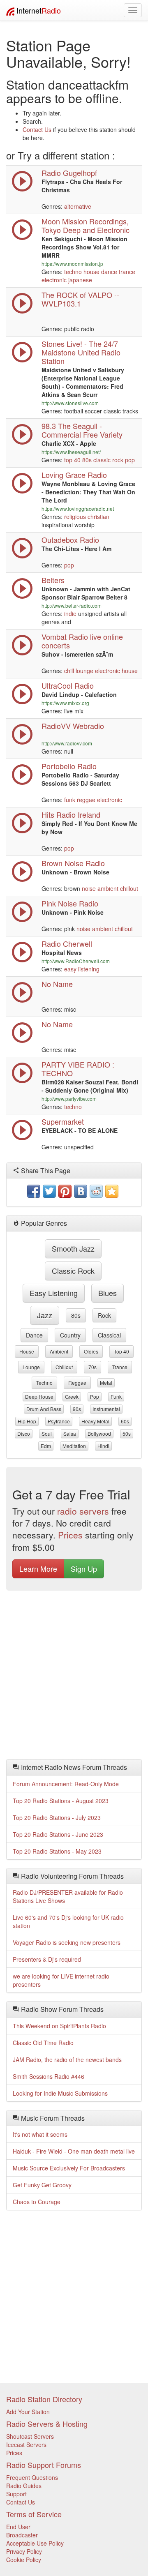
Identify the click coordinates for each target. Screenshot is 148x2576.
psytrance (59, 1421)
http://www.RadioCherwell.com (76, 961)
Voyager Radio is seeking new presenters (67, 1942)
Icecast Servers (26, 2445)
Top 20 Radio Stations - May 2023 (57, 1851)
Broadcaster (22, 2535)
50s (127, 1433)
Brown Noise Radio (73, 863)
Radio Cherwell (67, 943)
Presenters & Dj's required (47, 1959)
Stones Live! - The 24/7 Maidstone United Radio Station (81, 352)
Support (16, 2494)
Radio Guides (24, 2486)
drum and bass (44, 1409)
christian (98, 517)
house (91, 272)
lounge (84, 671)
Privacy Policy (24, 2551)
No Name (57, 984)
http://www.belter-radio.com (72, 605)
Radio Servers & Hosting (47, 2424)
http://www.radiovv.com (67, 743)
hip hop (27, 1421)
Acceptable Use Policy (35, 2543)
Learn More (38, 1568)
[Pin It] (65, 1191)
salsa (70, 1433)
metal (106, 1383)
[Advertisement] (74, 1677)
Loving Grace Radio (74, 475)
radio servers (83, 1511)
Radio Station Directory (44, 2399)
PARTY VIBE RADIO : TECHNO (78, 1069)
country (70, 1335)
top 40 (72, 460)
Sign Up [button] (84, 1568)
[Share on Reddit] (96, 1191)
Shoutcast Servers (30, 2436)
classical (109, 1335)
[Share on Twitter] (49, 1191)
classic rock (108, 460)
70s (92, 1367)
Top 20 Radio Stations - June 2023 (58, 1834)
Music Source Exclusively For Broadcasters (69, 2168)
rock (104, 1315)
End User (18, 2527)
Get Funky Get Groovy (42, 2185)
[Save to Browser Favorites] (112, 1191)
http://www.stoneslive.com (70, 403)
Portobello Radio (69, 766)
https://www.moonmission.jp (72, 264)
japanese (80, 280)
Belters (53, 580)
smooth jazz (73, 1248)
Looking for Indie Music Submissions (60, 2093)
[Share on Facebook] (34, 1191)
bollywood (99, 1433)
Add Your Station (28, 2412)
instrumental (106, 1409)
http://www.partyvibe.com (69, 1099)
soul (47, 1433)
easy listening (82, 969)
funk (70, 800)
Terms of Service (34, 2514)
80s (87, 460)
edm (46, 1446)
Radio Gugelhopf (69, 173)
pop (130, 460)
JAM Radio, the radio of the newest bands (67, 2059)
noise (89, 888)
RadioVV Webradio (73, 726)
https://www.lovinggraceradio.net (78, 509)
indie (70, 613)
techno (73, 272)
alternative (78, 206)
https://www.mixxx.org (65, 703)
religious (75, 517)
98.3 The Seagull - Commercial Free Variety (82, 430)
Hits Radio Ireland (71, 814)
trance (127, 272)
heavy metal (95, 1421)
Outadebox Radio (70, 540)
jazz (45, 1315)
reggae (86, 800)
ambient (108, 888)
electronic (54, 280)
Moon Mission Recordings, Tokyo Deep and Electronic (86, 225)
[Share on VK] (81, 1191)
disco (24, 1433)
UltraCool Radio (68, 685)
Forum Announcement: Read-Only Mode (66, 1784)
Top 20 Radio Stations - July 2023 (57, 1817)
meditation (74, 1446)
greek (72, 1396)
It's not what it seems (40, 2134)
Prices (70, 1535)
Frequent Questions (32, 2477)
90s (77, 1409)
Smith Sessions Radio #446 (49, 2076)
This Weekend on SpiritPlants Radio (59, 2026)
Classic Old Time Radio (43, 2043)
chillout (129, 888)
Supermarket (63, 1121)
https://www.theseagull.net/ (71, 452)
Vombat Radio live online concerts (82, 641)
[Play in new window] (22, 1081)
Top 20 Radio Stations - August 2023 (61, 1801)
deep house (39, 1396)
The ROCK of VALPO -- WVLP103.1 (80, 299)
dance (109, 272)
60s (125, 1421)
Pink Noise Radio (70, 903)
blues (108, 1293)
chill (69, 671)
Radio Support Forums (44, 2465)
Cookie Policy (24, 2560)
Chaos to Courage (37, 2202)
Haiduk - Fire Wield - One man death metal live (74, 2151)
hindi (103, 1446)
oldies (91, 1351)
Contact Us (37, 129)
